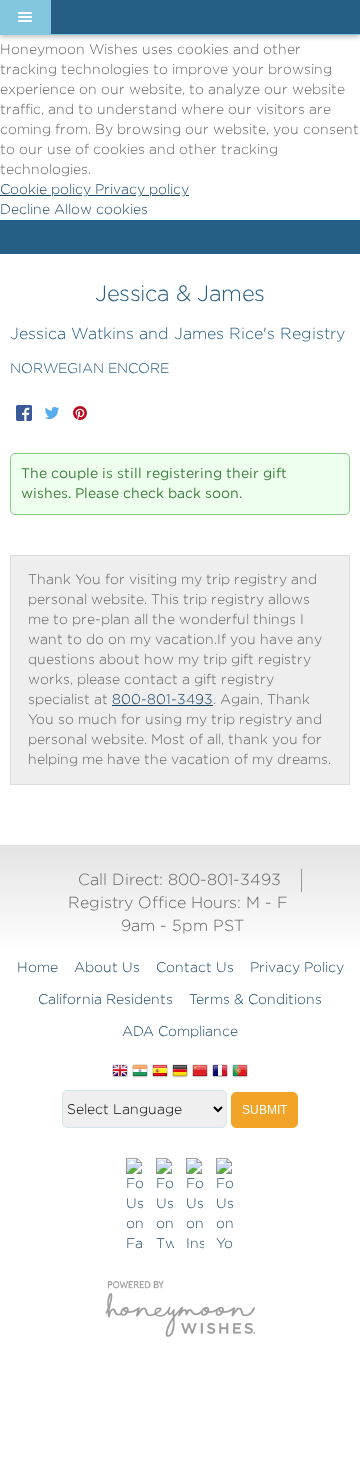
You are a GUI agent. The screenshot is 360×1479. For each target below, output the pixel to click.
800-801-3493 (162, 699)
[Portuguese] (240, 1072)
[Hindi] (140, 1072)
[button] (25, 17)
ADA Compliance (180, 1031)
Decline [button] (27, 209)
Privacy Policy (297, 967)
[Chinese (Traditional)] (200, 1072)
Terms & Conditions (255, 999)
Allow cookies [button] (101, 209)
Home (37, 967)
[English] (120, 1072)
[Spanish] (160, 1072)
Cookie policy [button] (47, 189)
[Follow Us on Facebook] (135, 1206)
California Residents (105, 999)
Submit (264, 1110)
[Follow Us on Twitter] (165, 1206)
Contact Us (195, 967)
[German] (180, 1072)
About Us (107, 967)
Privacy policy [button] (142, 189)
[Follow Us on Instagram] (195, 1206)
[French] (220, 1072)
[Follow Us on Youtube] (225, 1206)
